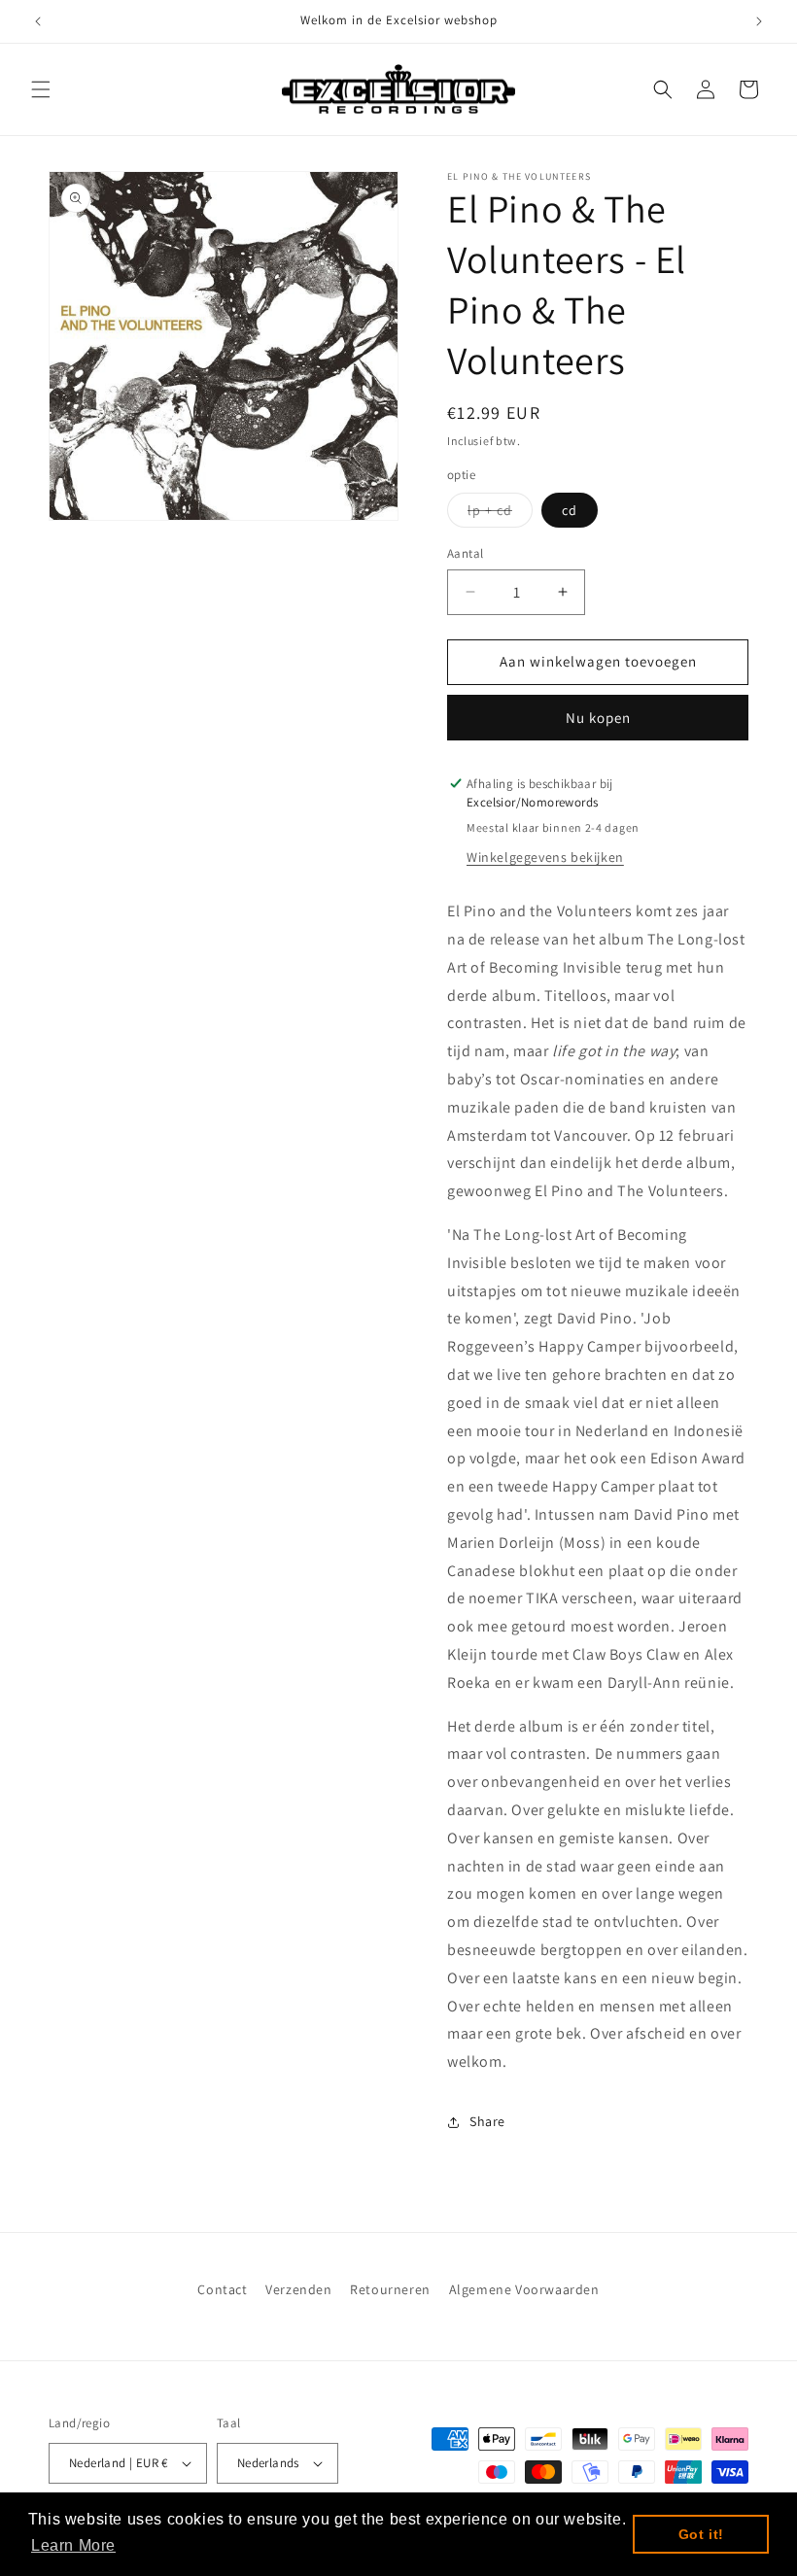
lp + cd (500, 514)
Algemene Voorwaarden (524, 2289)
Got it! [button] (701, 2534)
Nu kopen (598, 718)
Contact (222, 2289)
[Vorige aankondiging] (38, 21)
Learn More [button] (73, 2545)
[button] (41, 89)
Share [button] (487, 2121)
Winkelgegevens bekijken (545, 857)
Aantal (465, 553)
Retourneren (390, 2289)
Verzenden (298, 2289)
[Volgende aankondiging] (759, 21)
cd (570, 510)
